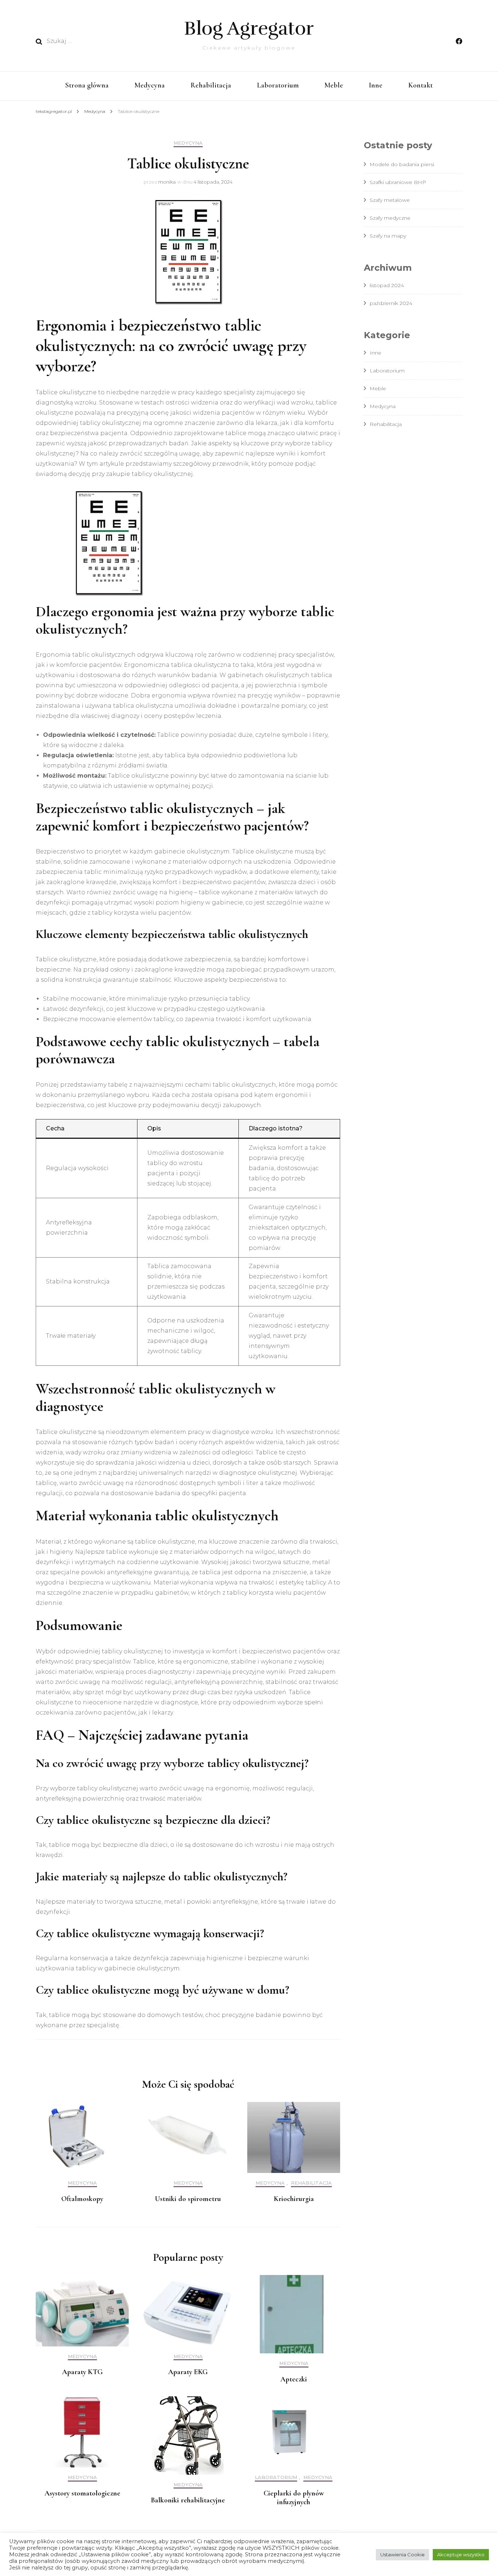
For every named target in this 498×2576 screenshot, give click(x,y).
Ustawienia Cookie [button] (402, 2554)
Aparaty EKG (188, 2372)
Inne (376, 85)
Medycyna (150, 85)
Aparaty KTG (82, 2372)
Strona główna (87, 85)
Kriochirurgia (294, 2199)
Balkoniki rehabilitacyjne (188, 2500)
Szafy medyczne (390, 218)
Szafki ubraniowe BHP (398, 182)
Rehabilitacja (211, 85)
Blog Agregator (249, 28)
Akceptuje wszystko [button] (461, 2554)
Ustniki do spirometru (188, 2199)
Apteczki (294, 2379)
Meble (334, 85)
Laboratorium (278, 85)
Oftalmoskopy (82, 2199)
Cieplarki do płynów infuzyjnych (294, 2498)
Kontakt (421, 85)
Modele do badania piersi (402, 164)
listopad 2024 (387, 285)
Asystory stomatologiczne (82, 2493)
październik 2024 (391, 303)
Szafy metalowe (390, 200)
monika (167, 182)
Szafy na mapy (388, 236)
